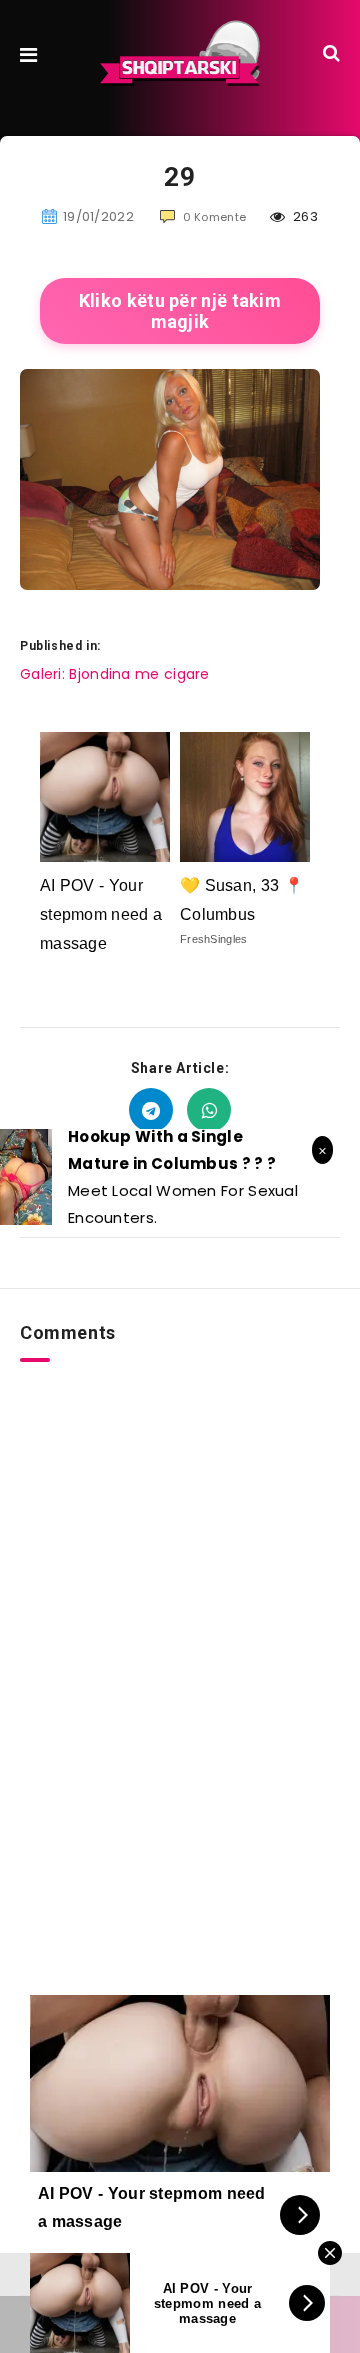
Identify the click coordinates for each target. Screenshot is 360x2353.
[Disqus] (180, 1612)
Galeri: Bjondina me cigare (115, 674)
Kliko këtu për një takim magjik (180, 311)
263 (304, 216)
